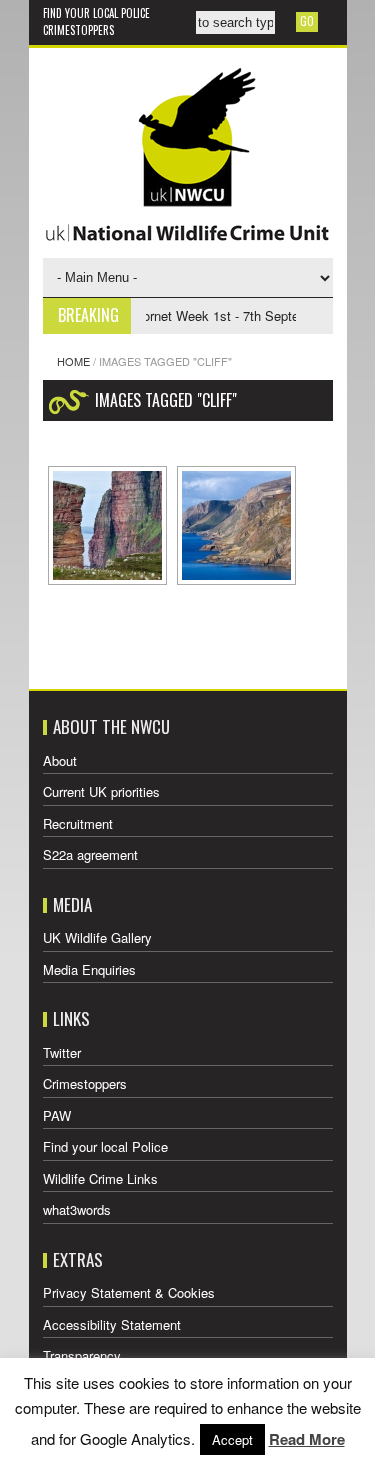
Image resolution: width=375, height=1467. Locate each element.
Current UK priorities (101, 791)
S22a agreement (90, 854)
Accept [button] (232, 1439)
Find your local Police (96, 13)
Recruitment (78, 823)
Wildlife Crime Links (100, 1178)
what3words (77, 1209)
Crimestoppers (78, 30)
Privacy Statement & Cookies (129, 1292)
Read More (307, 1439)
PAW (57, 1115)
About (60, 760)
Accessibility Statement (112, 1324)
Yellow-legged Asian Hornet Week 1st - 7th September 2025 (173, 315)
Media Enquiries (89, 969)
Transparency (82, 1355)
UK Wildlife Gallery (97, 937)
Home (73, 361)
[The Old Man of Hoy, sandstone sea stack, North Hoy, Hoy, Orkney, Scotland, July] (107, 525)
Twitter (62, 1052)
